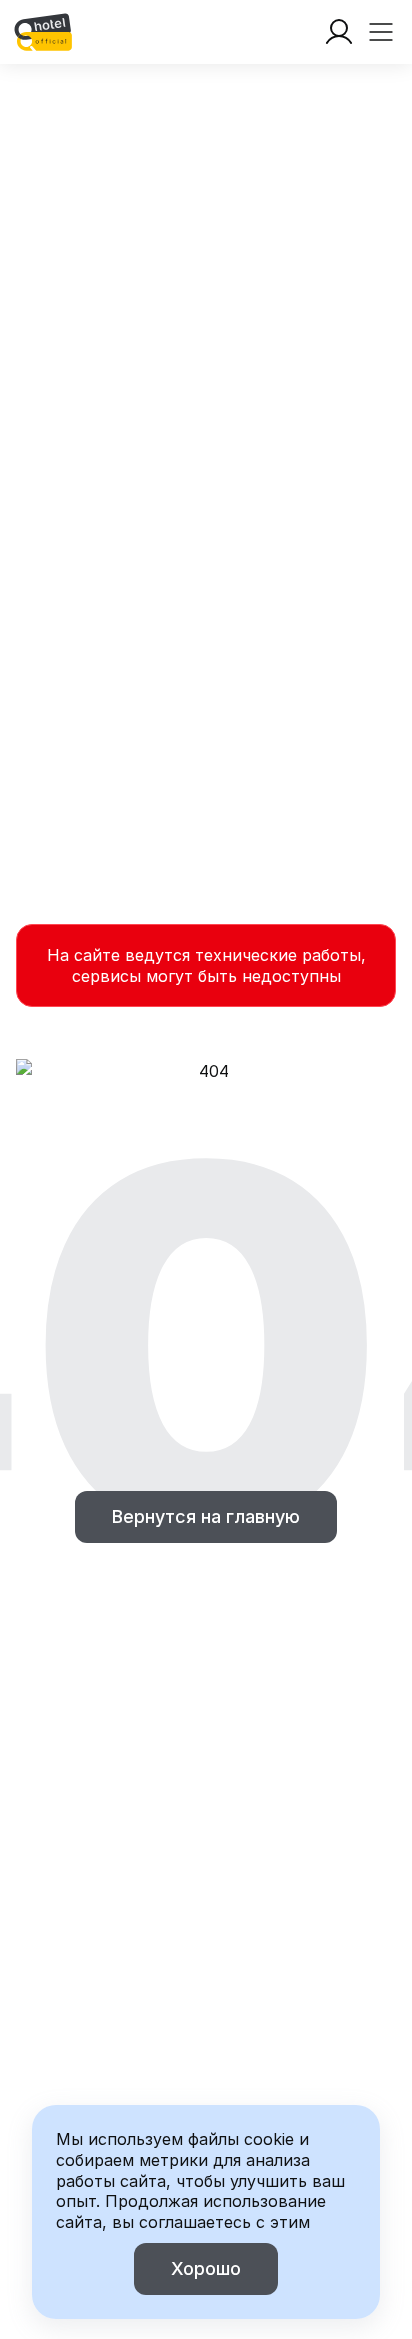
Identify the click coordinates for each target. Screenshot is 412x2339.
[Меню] (381, 32)
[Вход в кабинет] (339, 32)
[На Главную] (43, 32)
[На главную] (43, 32)
